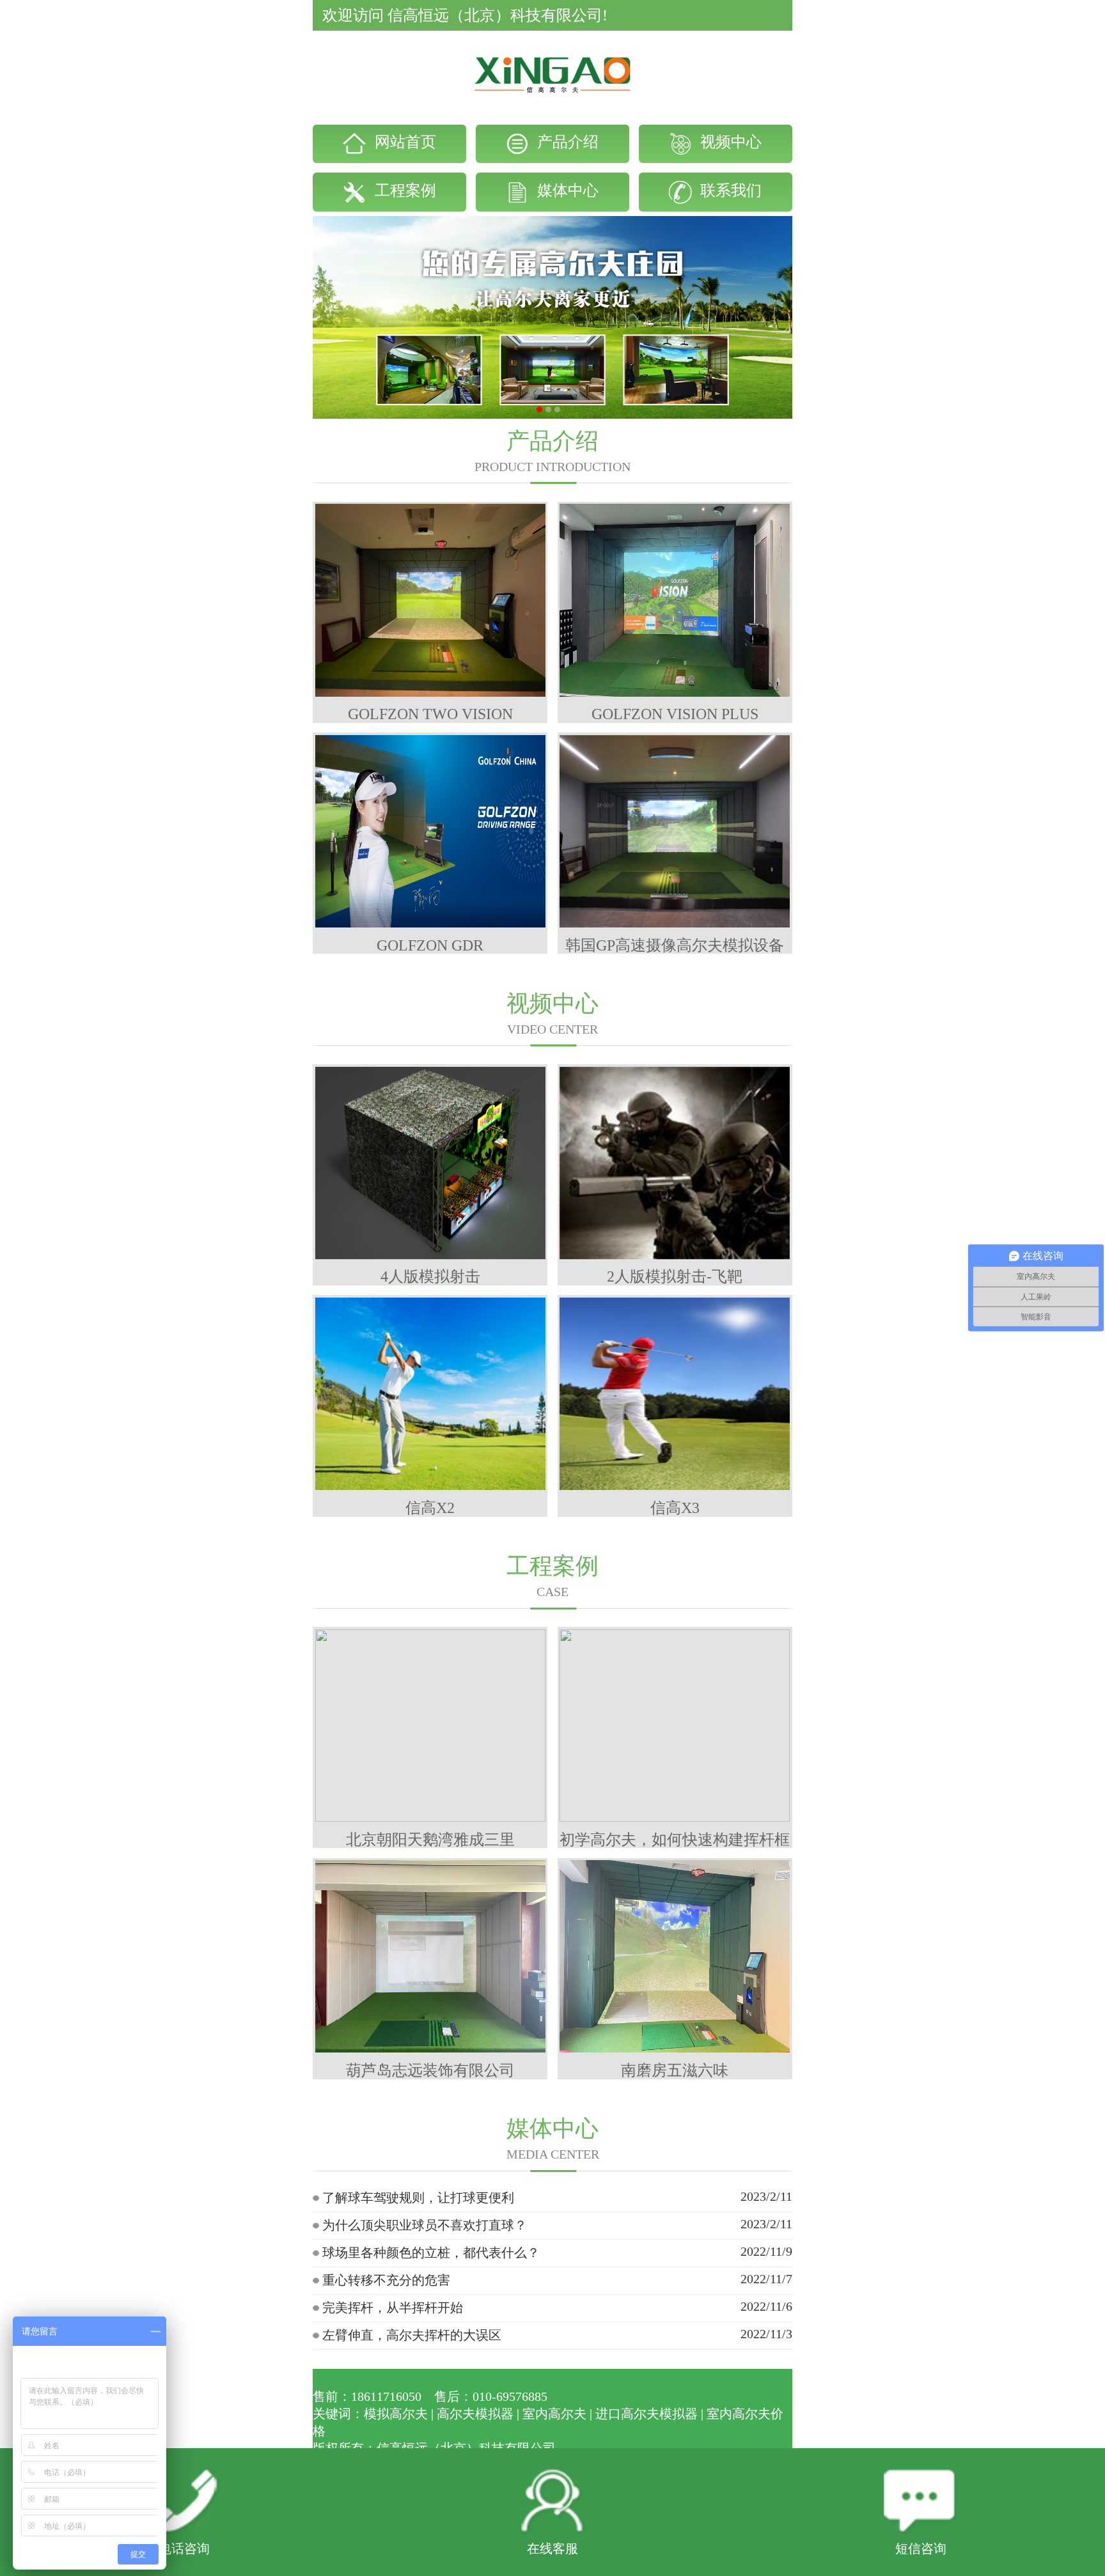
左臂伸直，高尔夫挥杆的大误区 (412, 2335)
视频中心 (729, 142)
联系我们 (729, 190)
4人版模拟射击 (430, 1276)
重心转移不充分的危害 (386, 2280)
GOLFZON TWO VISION (430, 714)
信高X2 (430, 1508)
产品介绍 (566, 142)
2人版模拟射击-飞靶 (675, 1276)
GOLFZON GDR (430, 945)
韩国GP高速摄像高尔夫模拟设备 (675, 945)
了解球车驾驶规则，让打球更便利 (418, 2198)
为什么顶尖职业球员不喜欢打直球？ (425, 2225)
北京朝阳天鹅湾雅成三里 (430, 1840)
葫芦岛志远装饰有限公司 (430, 2070)
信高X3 (675, 1508)
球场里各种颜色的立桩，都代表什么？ (431, 2253)
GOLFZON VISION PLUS (675, 714)
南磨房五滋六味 (675, 2070)
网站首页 (404, 142)
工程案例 (404, 190)
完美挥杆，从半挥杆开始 (393, 2308)
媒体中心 (566, 190)
